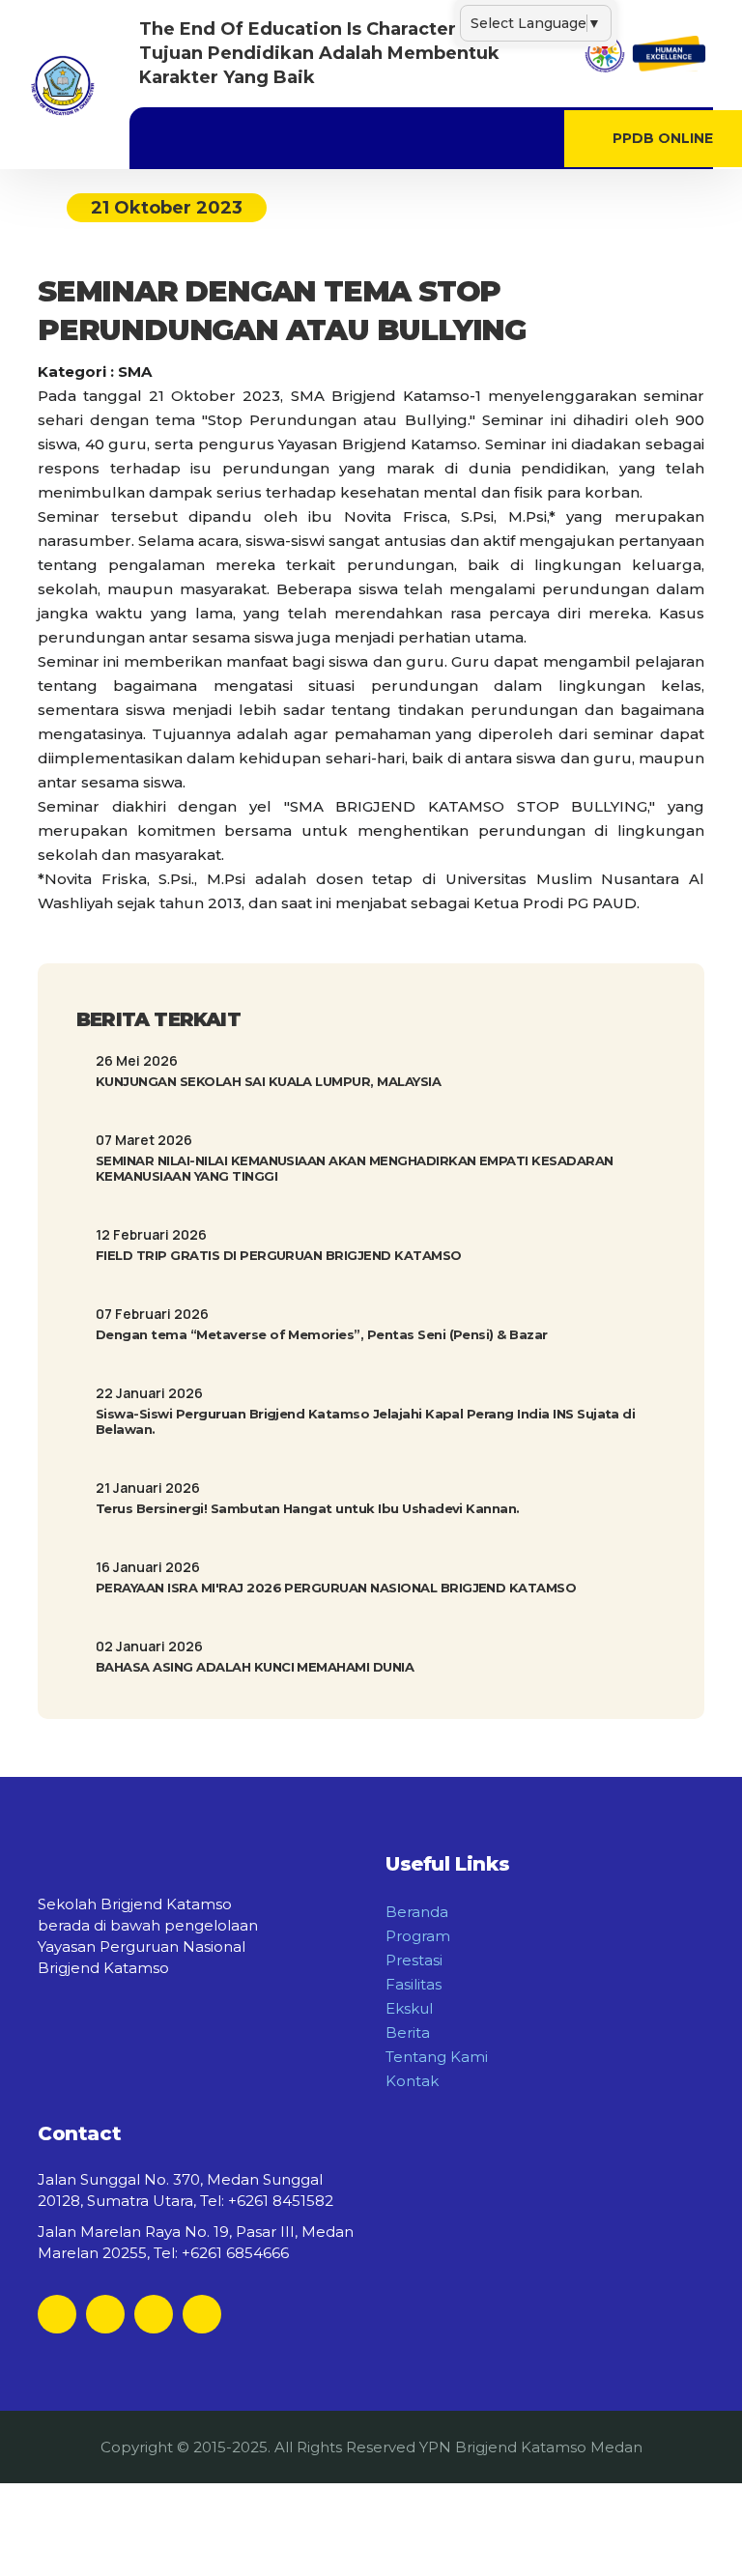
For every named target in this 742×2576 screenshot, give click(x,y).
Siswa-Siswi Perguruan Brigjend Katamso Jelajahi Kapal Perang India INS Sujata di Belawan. (365, 1421)
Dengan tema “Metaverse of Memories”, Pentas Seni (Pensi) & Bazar (322, 1334)
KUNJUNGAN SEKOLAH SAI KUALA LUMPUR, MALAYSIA (268, 1081)
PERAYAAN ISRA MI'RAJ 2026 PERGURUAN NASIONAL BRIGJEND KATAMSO (336, 1588)
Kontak (412, 2081)
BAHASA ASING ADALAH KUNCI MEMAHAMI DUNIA (255, 1667)
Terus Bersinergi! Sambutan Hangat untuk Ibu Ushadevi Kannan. (308, 1508)
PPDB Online (663, 138)
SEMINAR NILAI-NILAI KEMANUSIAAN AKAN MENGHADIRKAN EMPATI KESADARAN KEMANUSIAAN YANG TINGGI (355, 1168)
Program (418, 1936)
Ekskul (409, 2008)
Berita (408, 2032)
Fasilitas (414, 1984)
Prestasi (414, 1960)
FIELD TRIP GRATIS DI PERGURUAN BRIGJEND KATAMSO (279, 1255)
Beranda (417, 1912)
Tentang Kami (437, 2057)
